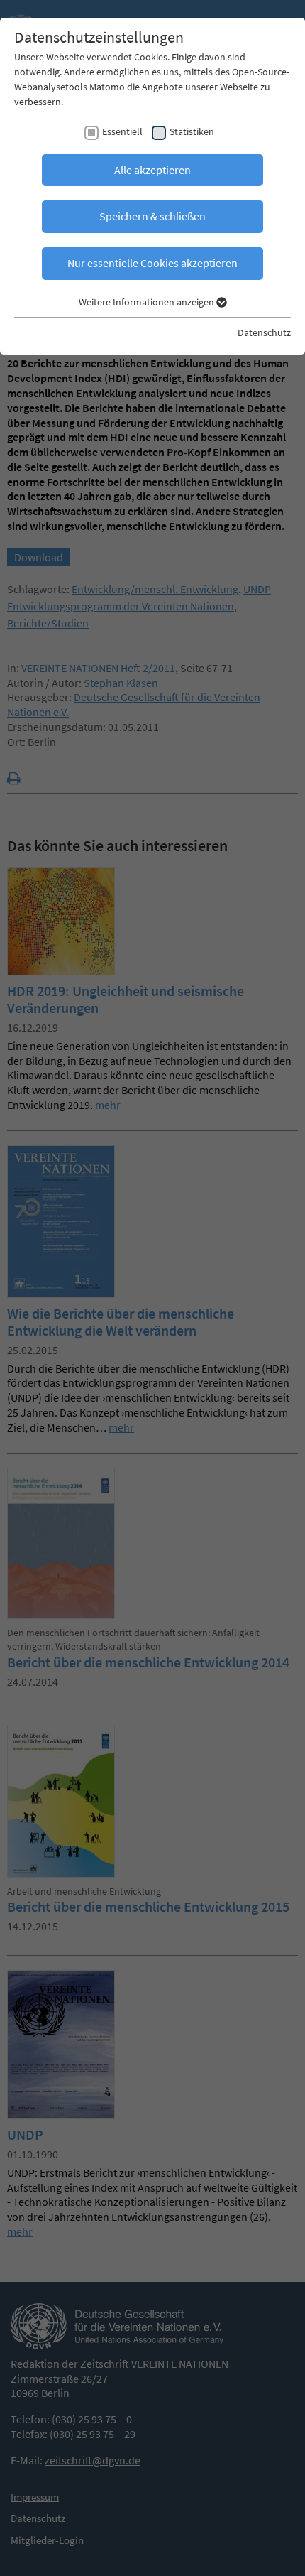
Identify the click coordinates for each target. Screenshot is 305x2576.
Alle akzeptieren (152, 170)
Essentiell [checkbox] (122, 131)
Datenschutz (264, 332)
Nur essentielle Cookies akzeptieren (152, 263)
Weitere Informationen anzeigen (148, 302)
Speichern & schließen (152, 216)
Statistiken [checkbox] (192, 131)
